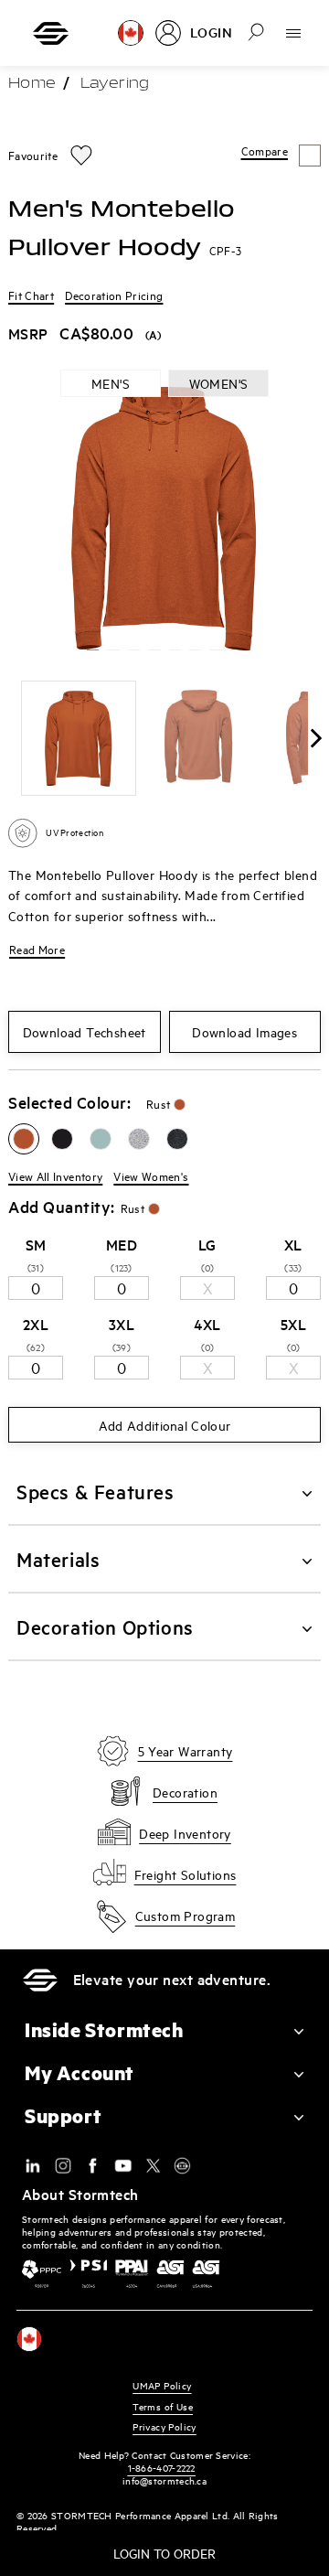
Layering (115, 84)
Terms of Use (163, 2406)
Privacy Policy (164, 2426)
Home (32, 84)
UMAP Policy (162, 2385)
